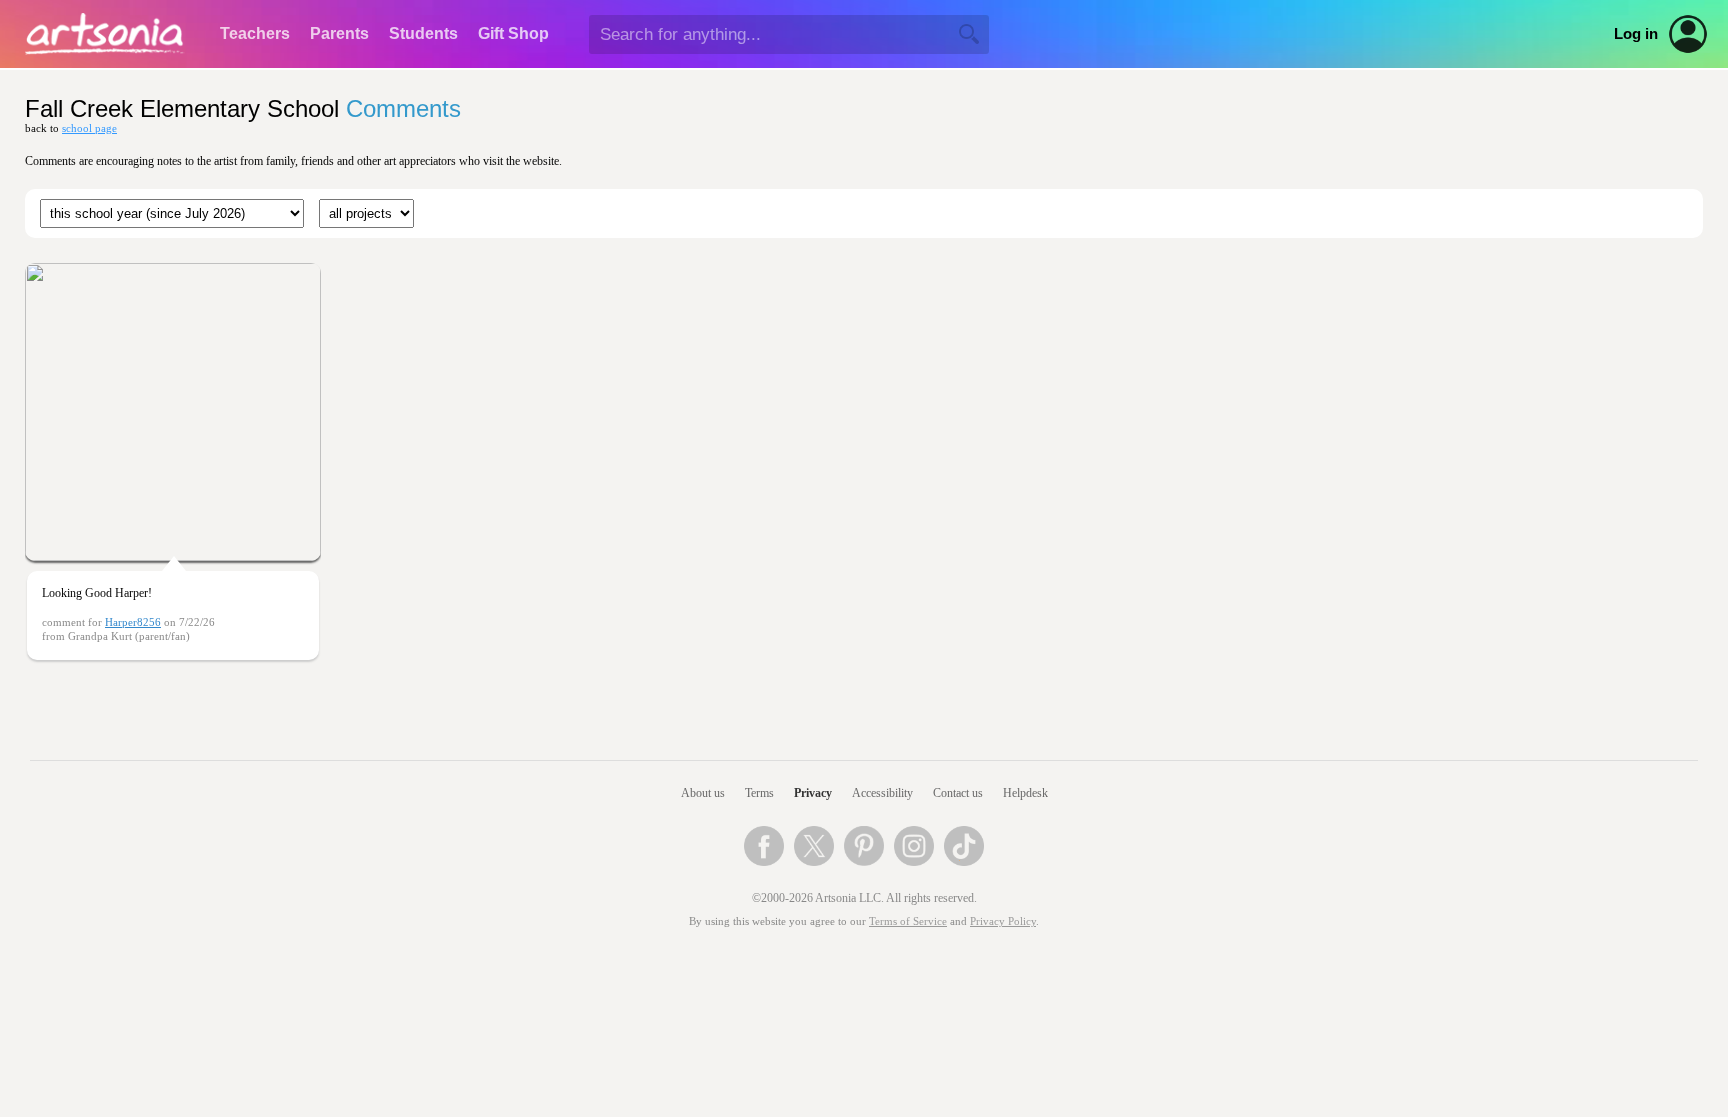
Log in (1636, 34)
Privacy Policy (1003, 921)
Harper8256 (133, 622)
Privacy (813, 793)
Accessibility (882, 793)
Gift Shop (513, 33)
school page (89, 128)
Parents (339, 33)
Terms (759, 793)
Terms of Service (908, 921)
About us (703, 793)
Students (423, 33)
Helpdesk (1025, 793)
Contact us (958, 793)
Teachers (255, 33)
